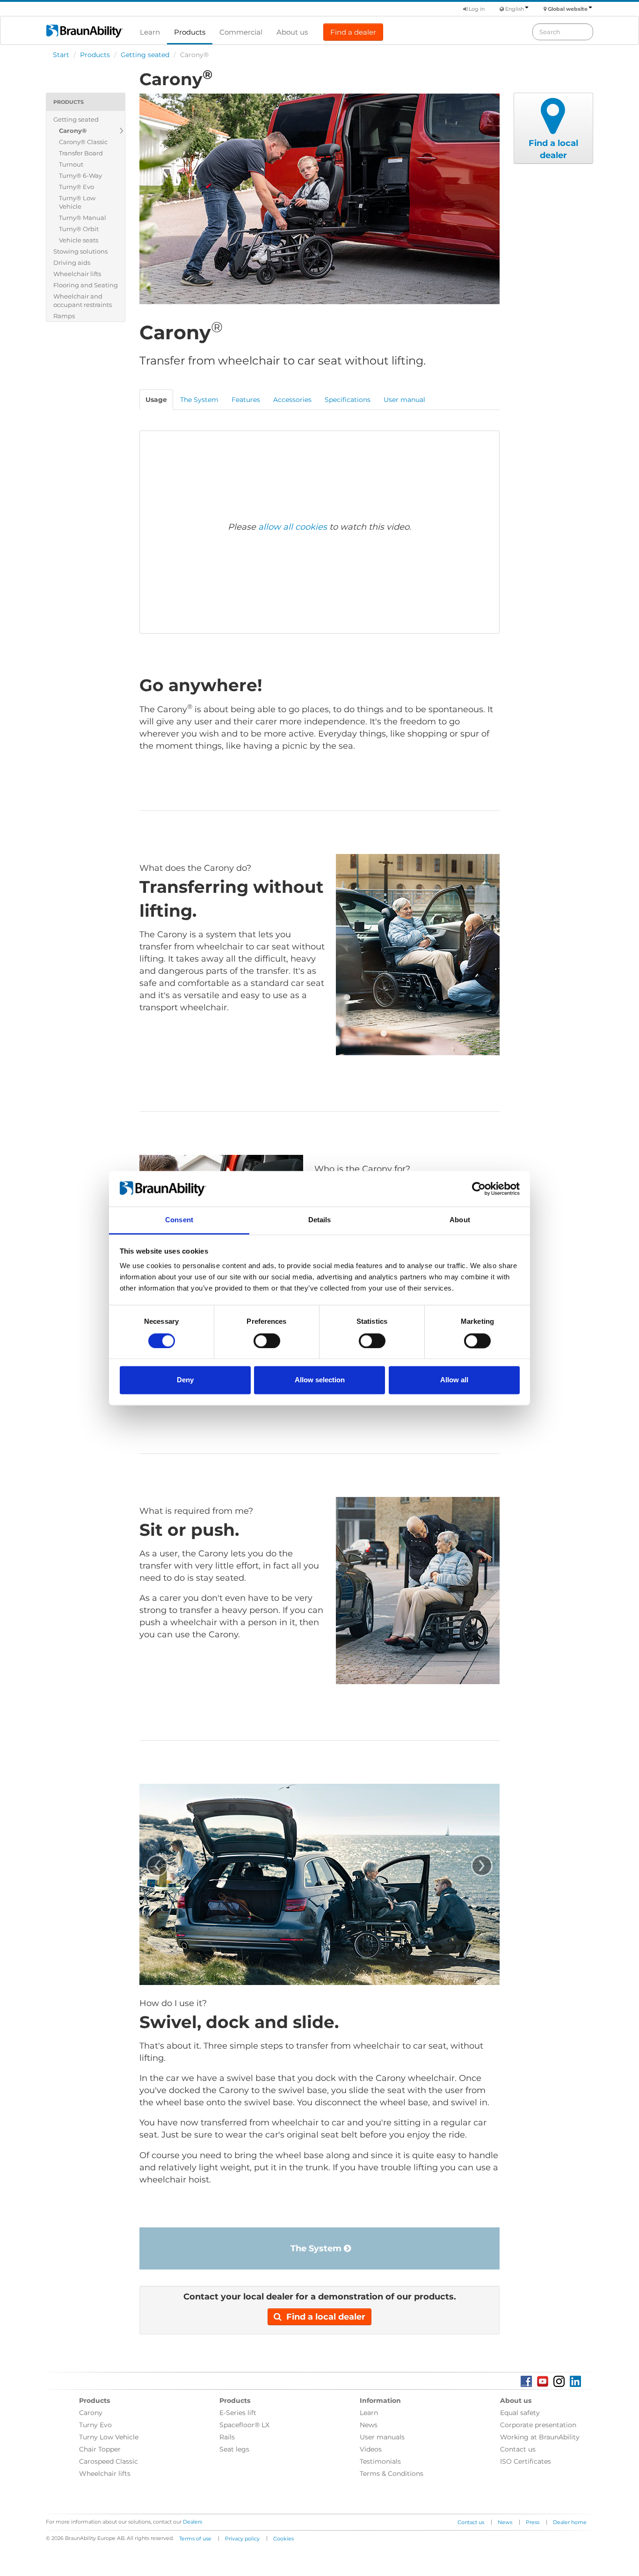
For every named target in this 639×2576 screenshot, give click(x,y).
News (369, 2425)
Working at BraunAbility (540, 2437)
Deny (185, 1380)
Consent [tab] (179, 1220)
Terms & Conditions (392, 2474)
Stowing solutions (80, 251)
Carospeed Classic (109, 2461)
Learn (150, 32)
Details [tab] (320, 1220)
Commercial (241, 32)
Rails (227, 2437)
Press (533, 2522)
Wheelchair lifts (77, 274)
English (515, 9)
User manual (404, 400)
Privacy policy (242, 2539)
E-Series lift (238, 2413)
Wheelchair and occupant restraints (83, 300)
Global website (568, 9)
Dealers (192, 2522)
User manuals (382, 2437)
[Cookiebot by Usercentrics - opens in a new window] (479, 1189)
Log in (476, 9)
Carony (91, 2413)
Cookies (283, 2539)
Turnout (71, 164)
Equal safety (520, 2413)
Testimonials (380, 2461)
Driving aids (72, 263)
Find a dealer (353, 32)
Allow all (454, 1380)
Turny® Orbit (79, 229)
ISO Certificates (526, 2461)
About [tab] (460, 1220)
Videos (371, 2449)
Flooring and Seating (86, 285)
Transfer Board (81, 153)
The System (317, 2248)
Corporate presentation (538, 2425)
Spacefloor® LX (244, 2425)
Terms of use (195, 2539)
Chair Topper (100, 2449)
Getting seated (145, 55)
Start (61, 55)
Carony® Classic (83, 142)
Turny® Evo (76, 187)
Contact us (518, 2449)
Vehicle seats (79, 240)
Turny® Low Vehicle (77, 202)
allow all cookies (293, 527)
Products (190, 32)
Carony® (73, 131)
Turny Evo (95, 2425)
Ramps (64, 316)
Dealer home (570, 2522)
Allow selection (320, 1380)
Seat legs (234, 2449)
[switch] (267, 1341)
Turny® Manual (83, 218)
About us (292, 32)
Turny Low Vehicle (109, 2437)
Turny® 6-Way (80, 175)
